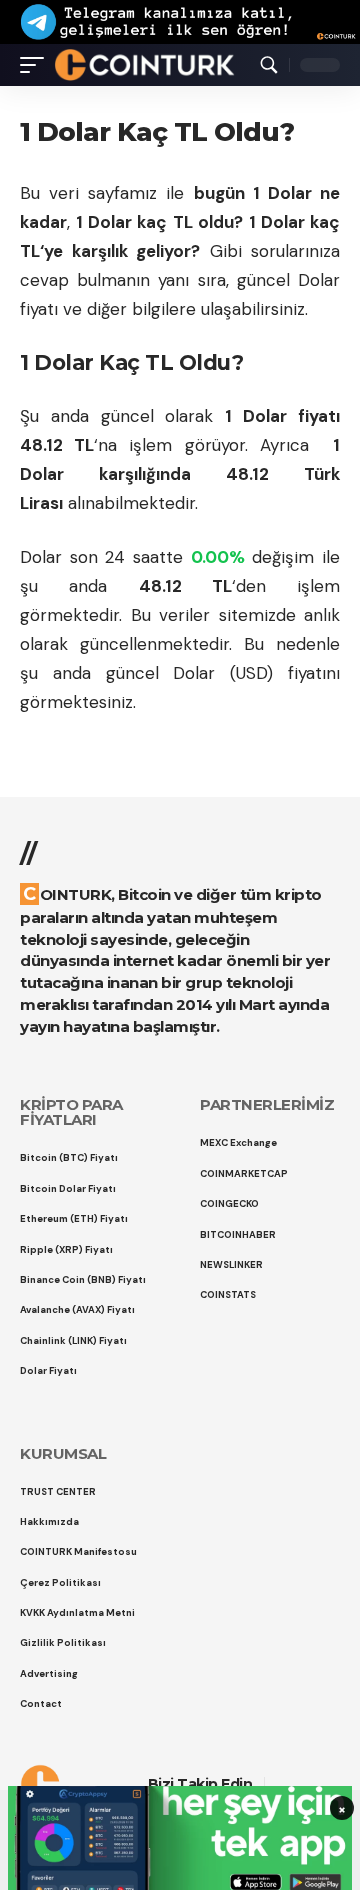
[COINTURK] (144, 64)
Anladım (172, 1853)
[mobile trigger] (37, 64)
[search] (269, 65)
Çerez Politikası (78, 1786)
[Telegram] (333, 1784)
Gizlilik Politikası (197, 1786)
